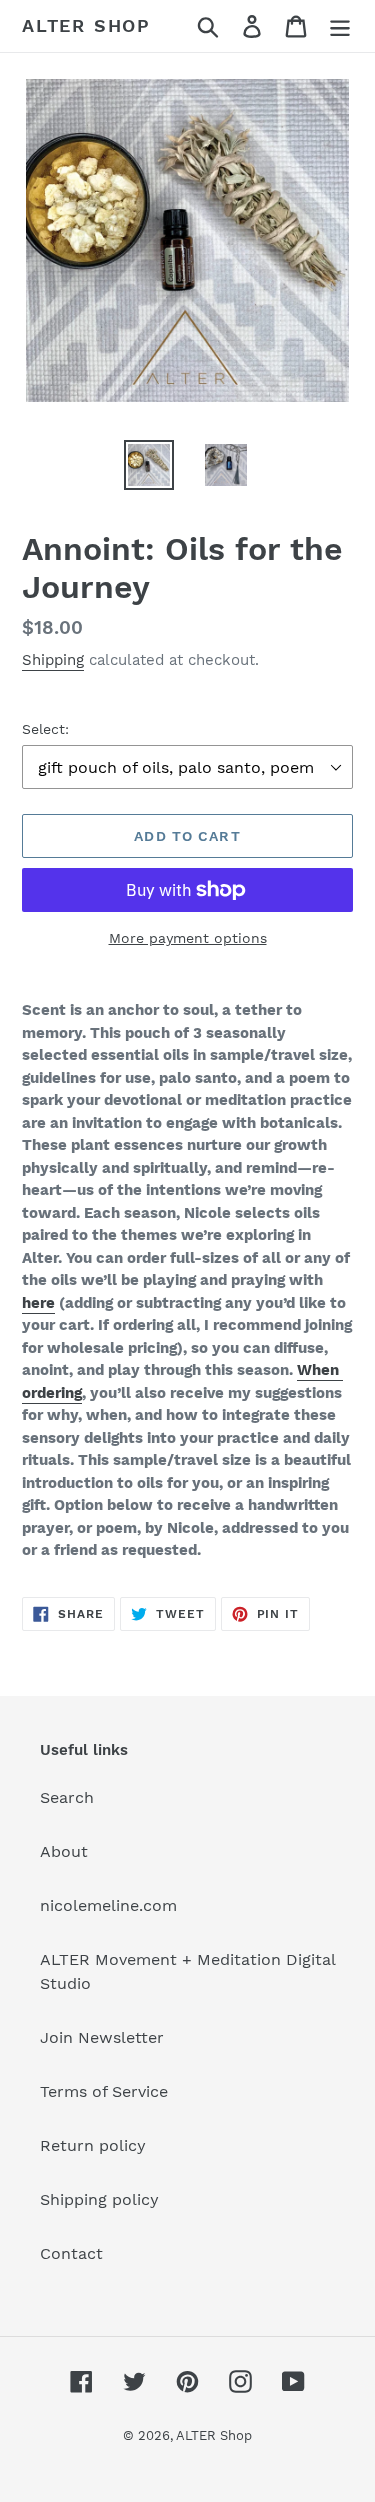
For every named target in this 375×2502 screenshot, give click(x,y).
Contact (71, 2253)
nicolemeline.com (108, 1905)
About (64, 1851)
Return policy (93, 2145)
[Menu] (340, 26)
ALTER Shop (86, 25)
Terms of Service (104, 2091)
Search (67, 1797)
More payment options (188, 938)
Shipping (53, 660)
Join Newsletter (102, 2037)
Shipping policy (99, 2199)
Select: (45, 729)
